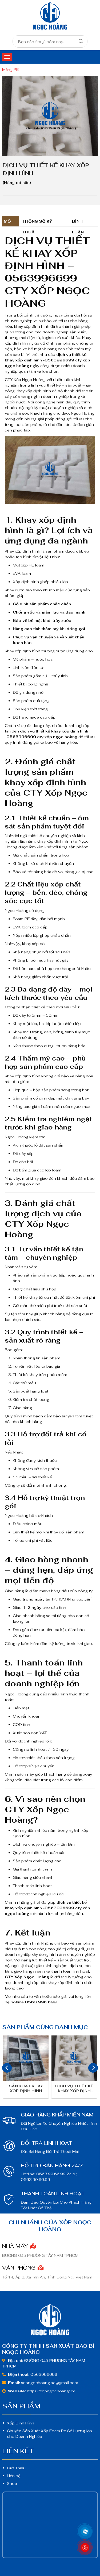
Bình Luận (78, 223)
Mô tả (7, 223)
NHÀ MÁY (16, 2246)
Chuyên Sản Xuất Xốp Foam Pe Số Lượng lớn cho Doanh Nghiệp (49, 2434)
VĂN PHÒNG (19, 2268)
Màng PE (10, 70)
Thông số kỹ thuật (37, 223)
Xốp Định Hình (21, 2423)
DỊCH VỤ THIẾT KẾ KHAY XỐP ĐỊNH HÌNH (74, 2089)
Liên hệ (14, 2476)
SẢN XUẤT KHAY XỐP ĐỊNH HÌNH (26, 2088)
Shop (12, 2484)
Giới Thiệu (16, 2468)
